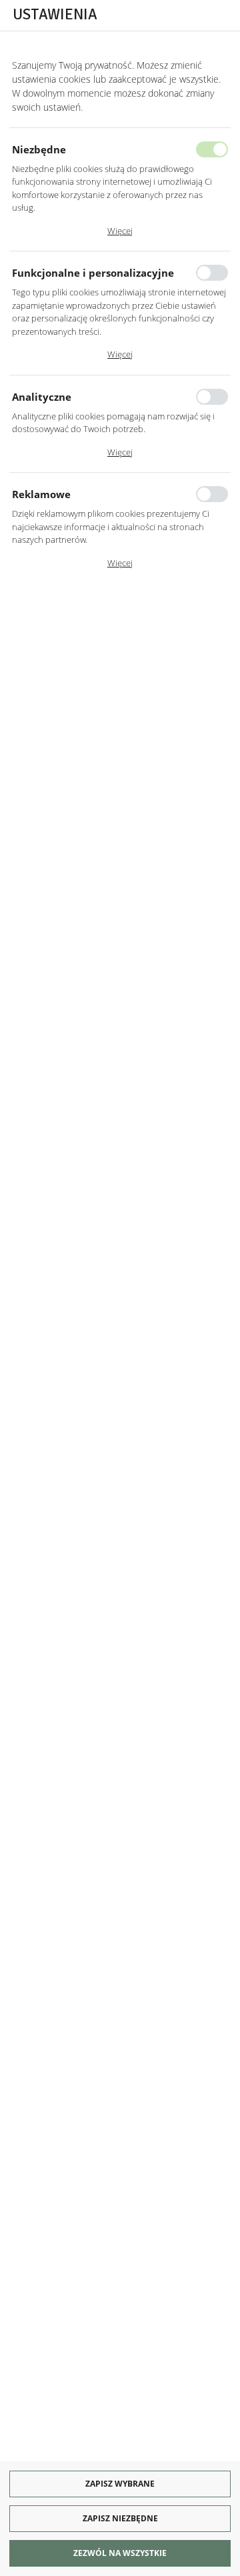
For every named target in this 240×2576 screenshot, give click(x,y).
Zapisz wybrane (120, 2484)
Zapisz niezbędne (120, 2518)
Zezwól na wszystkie (120, 2553)
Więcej (120, 231)
